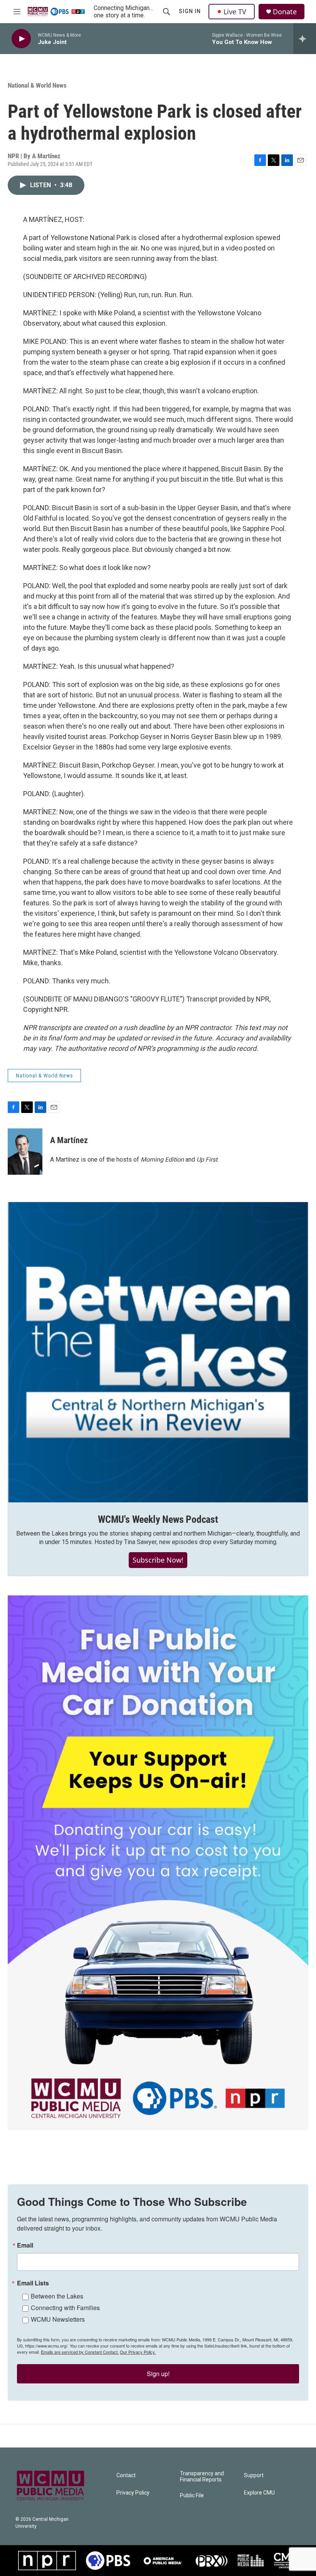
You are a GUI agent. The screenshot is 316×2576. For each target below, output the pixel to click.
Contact (126, 2475)
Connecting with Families (65, 2308)
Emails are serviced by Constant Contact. (80, 2352)
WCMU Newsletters (58, 2319)
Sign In (190, 11)
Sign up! (158, 2374)
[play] (21, 39)
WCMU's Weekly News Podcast (158, 1519)
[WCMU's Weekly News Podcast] (158, 1352)
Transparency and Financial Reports (202, 2477)
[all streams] (305, 39)
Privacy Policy (133, 2493)
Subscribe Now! (158, 1560)
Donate (285, 12)
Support (254, 2475)
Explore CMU (259, 2493)
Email (25, 2245)
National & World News (37, 85)
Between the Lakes (57, 2296)
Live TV (235, 12)
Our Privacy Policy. (138, 2352)
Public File (192, 2496)
